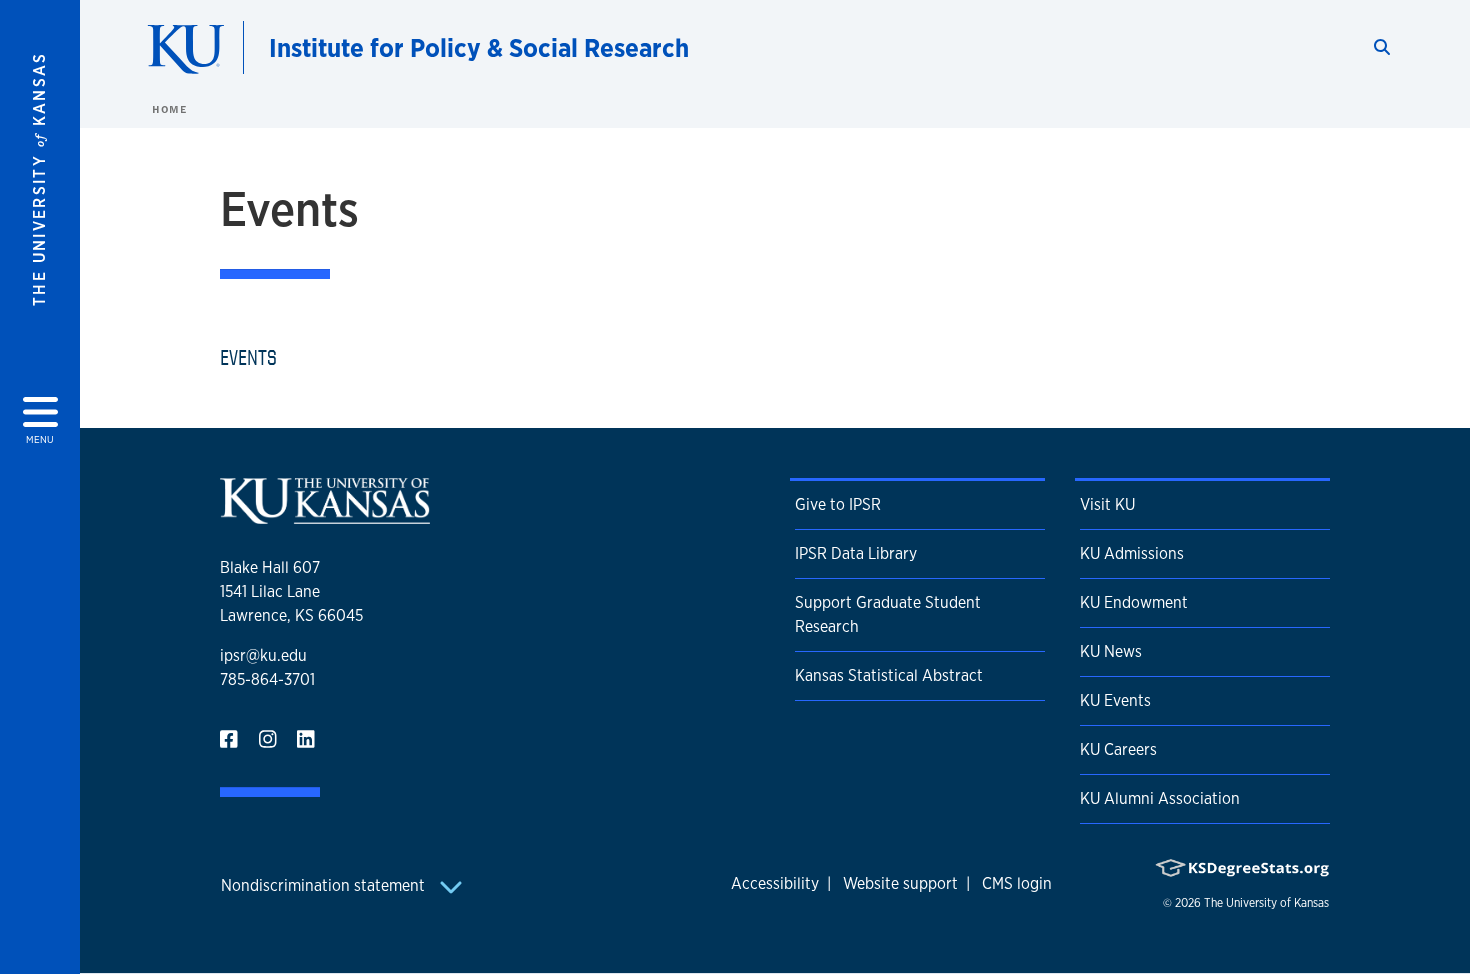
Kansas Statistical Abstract (889, 675)
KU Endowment (1134, 602)
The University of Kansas (1266, 903)
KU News (1111, 651)
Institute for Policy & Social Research (479, 47)
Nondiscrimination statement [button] (325, 885)
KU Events (1115, 700)
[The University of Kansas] (325, 515)
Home (169, 109)
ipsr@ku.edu (263, 655)
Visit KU (1107, 504)
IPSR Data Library (856, 553)
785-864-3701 (267, 679)
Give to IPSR (838, 504)
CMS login (1017, 883)
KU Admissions (1132, 553)
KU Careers (1118, 749)
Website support (900, 883)
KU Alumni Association (1160, 798)
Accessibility (775, 883)
